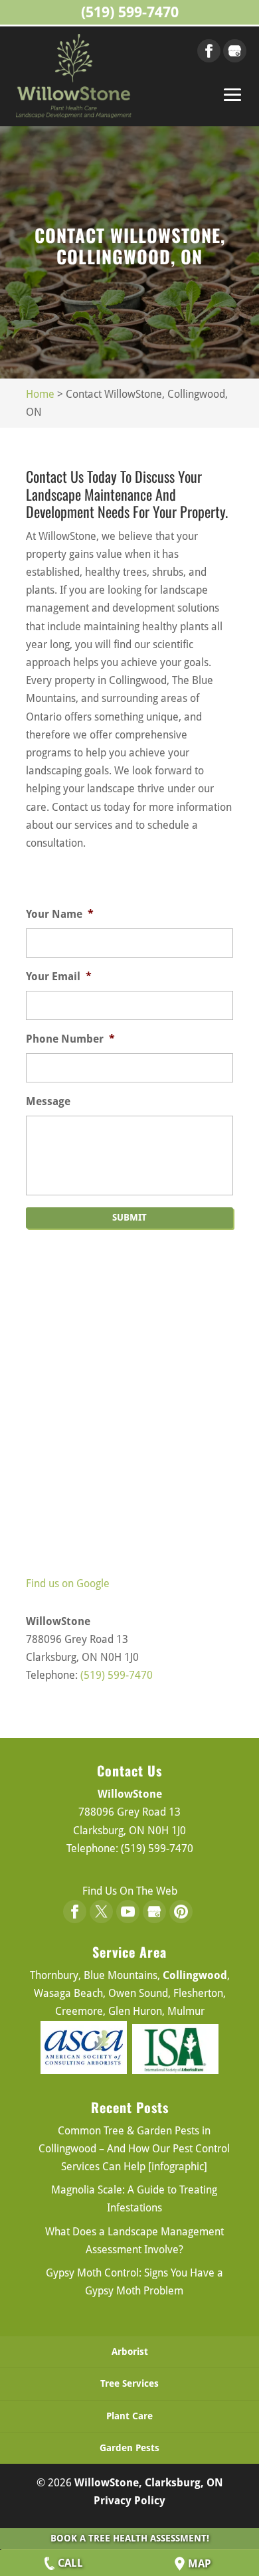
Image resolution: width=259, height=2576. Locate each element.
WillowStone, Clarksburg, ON (149, 2483)
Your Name (60, 914)
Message (48, 1101)
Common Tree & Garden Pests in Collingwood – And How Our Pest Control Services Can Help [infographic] (134, 2149)
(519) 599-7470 (130, 12)
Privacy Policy (129, 2501)
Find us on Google (68, 1584)
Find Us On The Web (130, 1891)
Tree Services (129, 2383)
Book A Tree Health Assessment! (130, 2538)
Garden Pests (129, 2448)
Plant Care (129, 2416)
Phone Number (70, 1039)
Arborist (130, 2352)
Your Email (59, 977)
